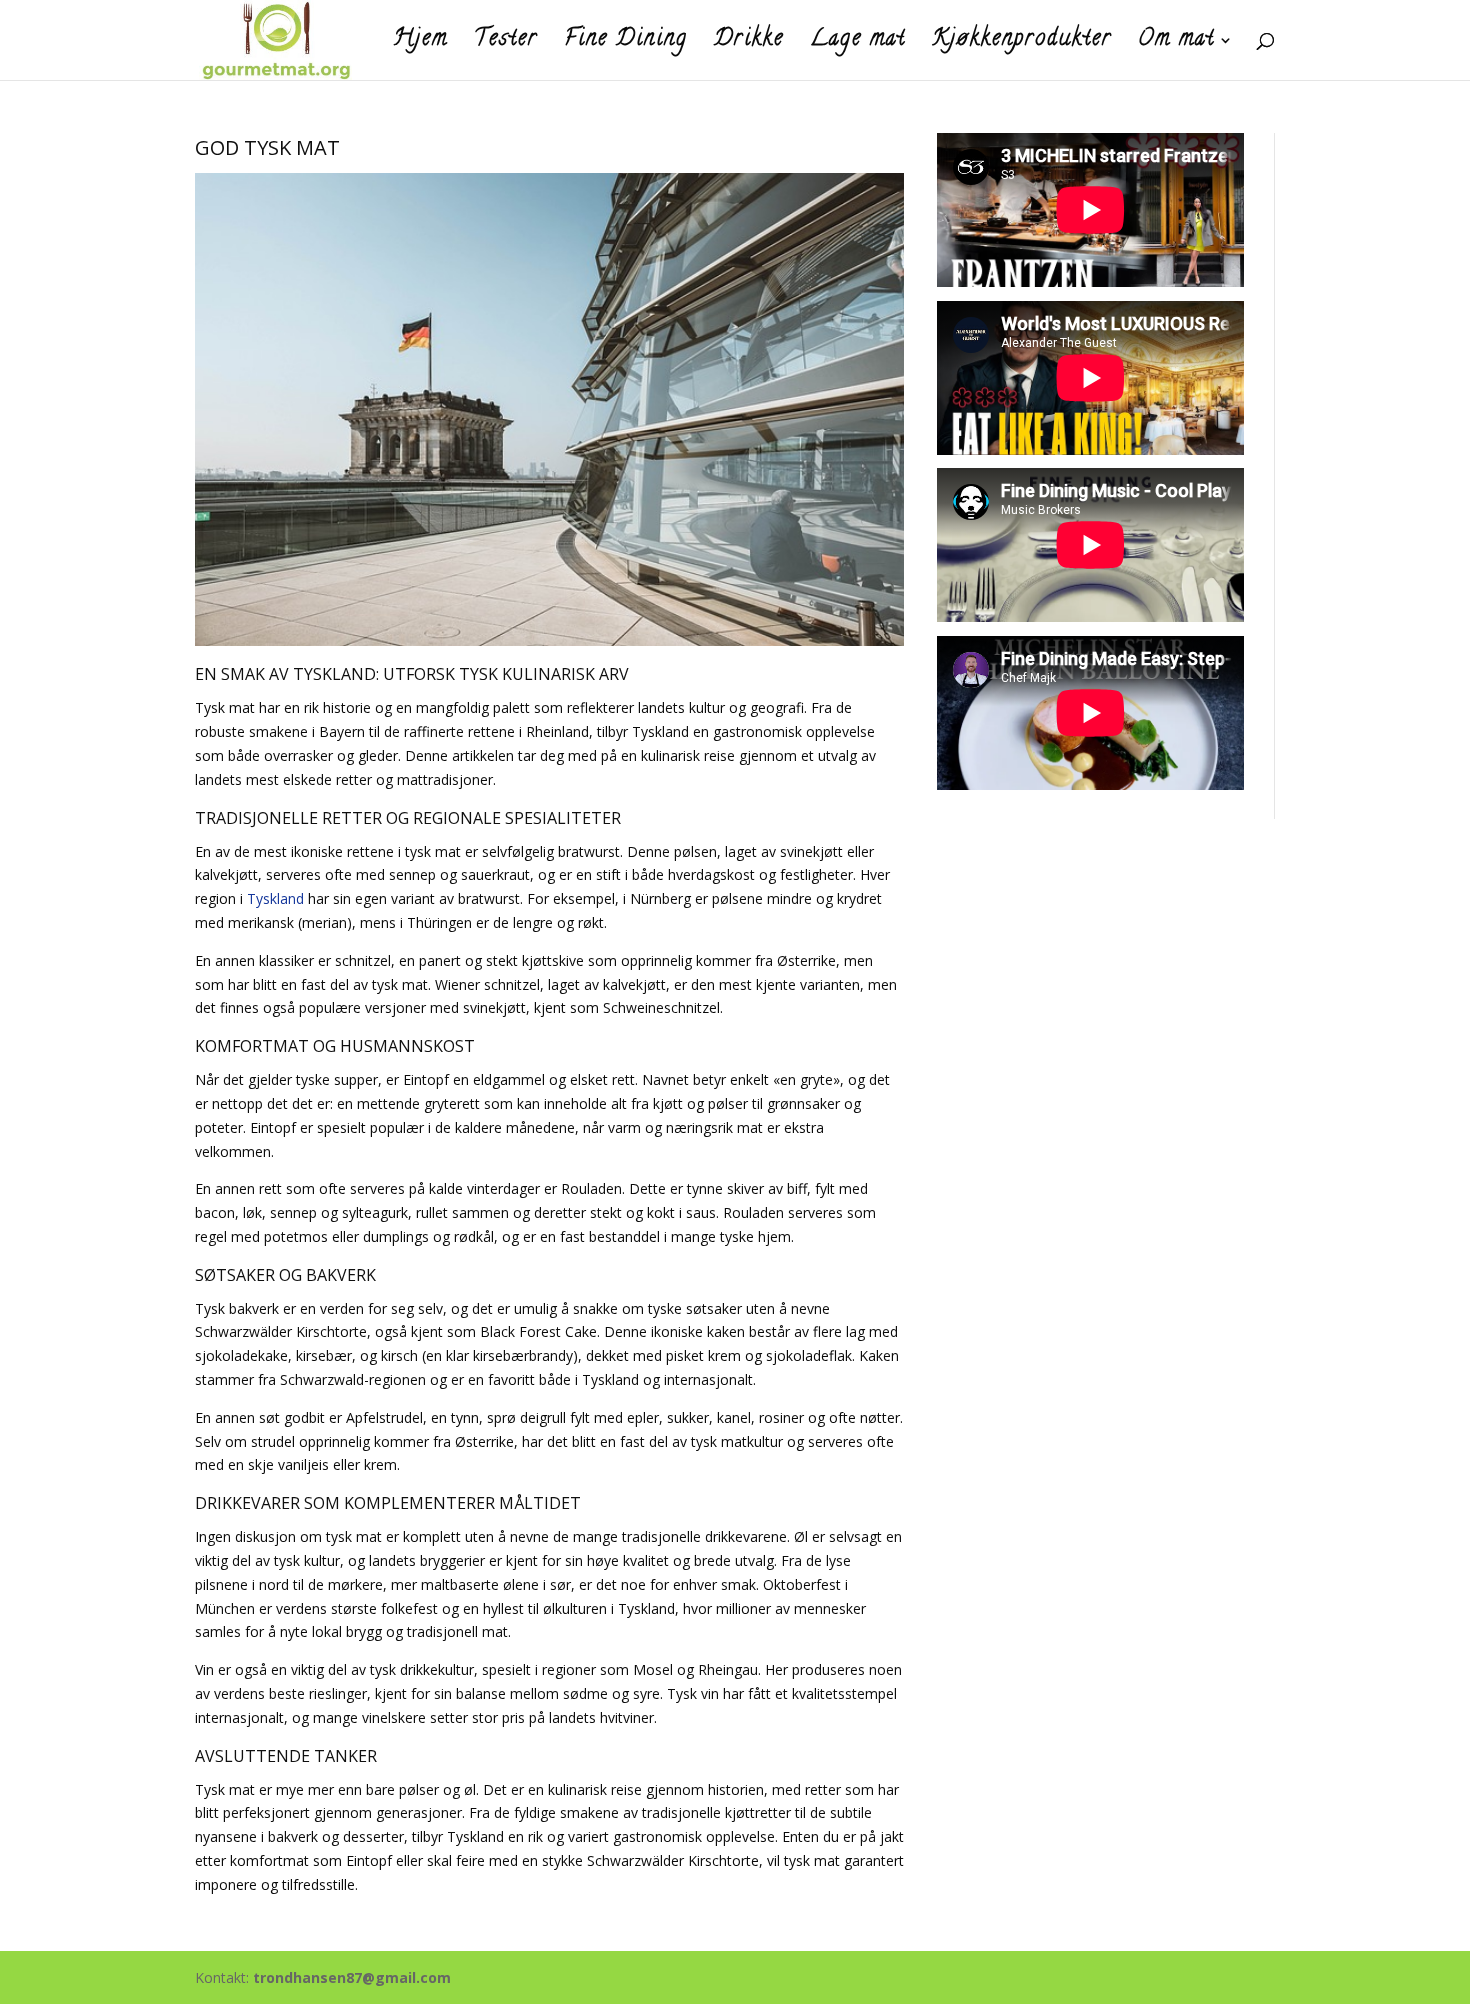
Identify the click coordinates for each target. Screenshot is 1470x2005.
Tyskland (275, 898)
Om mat (1176, 45)
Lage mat (858, 45)
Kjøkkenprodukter (1022, 45)
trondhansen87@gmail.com (352, 1977)
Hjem (420, 45)
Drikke (749, 45)
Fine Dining (626, 45)
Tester (506, 45)
